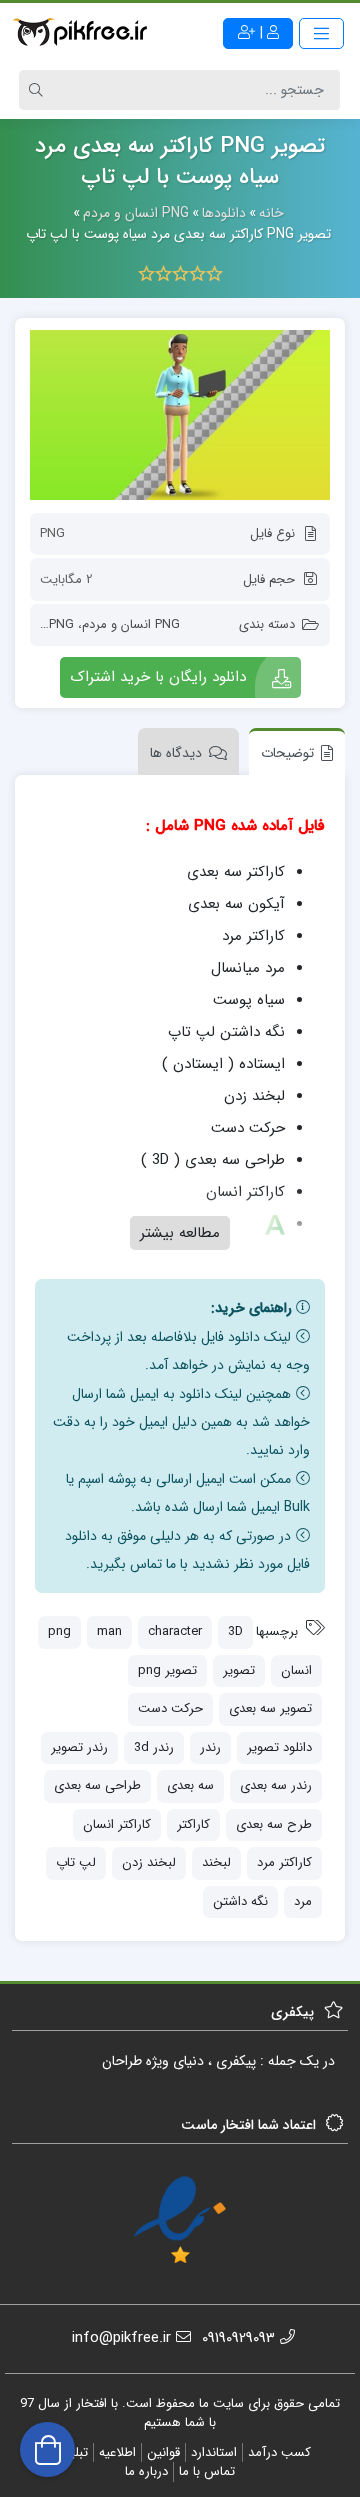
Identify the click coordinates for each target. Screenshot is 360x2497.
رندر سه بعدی (276, 1785)
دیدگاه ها (176, 753)
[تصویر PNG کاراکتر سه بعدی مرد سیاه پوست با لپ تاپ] (180, 415)
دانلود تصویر (279, 1747)
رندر (210, 1747)
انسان (296, 1670)
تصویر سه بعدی (270, 1708)
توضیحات (287, 753)
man (109, 1631)
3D (235, 1631)
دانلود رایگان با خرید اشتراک (158, 677)
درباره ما (146, 2471)
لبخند (216, 1862)
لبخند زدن (149, 1862)
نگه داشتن (240, 1901)
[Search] (39, 90)
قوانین (163, 2452)
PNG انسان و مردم (131, 624)
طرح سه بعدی (274, 1824)
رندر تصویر (79, 1747)
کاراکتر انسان (117, 1824)
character (175, 1631)
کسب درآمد (279, 2452)
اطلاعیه (117, 2452)
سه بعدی (190, 1785)
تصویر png (167, 1670)
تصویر (239, 1670)
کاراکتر (193, 1824)
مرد (303, 1901)
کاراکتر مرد (284, 1862)
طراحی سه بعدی (97, 1785)
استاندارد (214, 2452)
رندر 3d (154, 1747)
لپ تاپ (76, 1862)
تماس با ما (207, 2471)
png (59, 1631)
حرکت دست (170, 1708)
